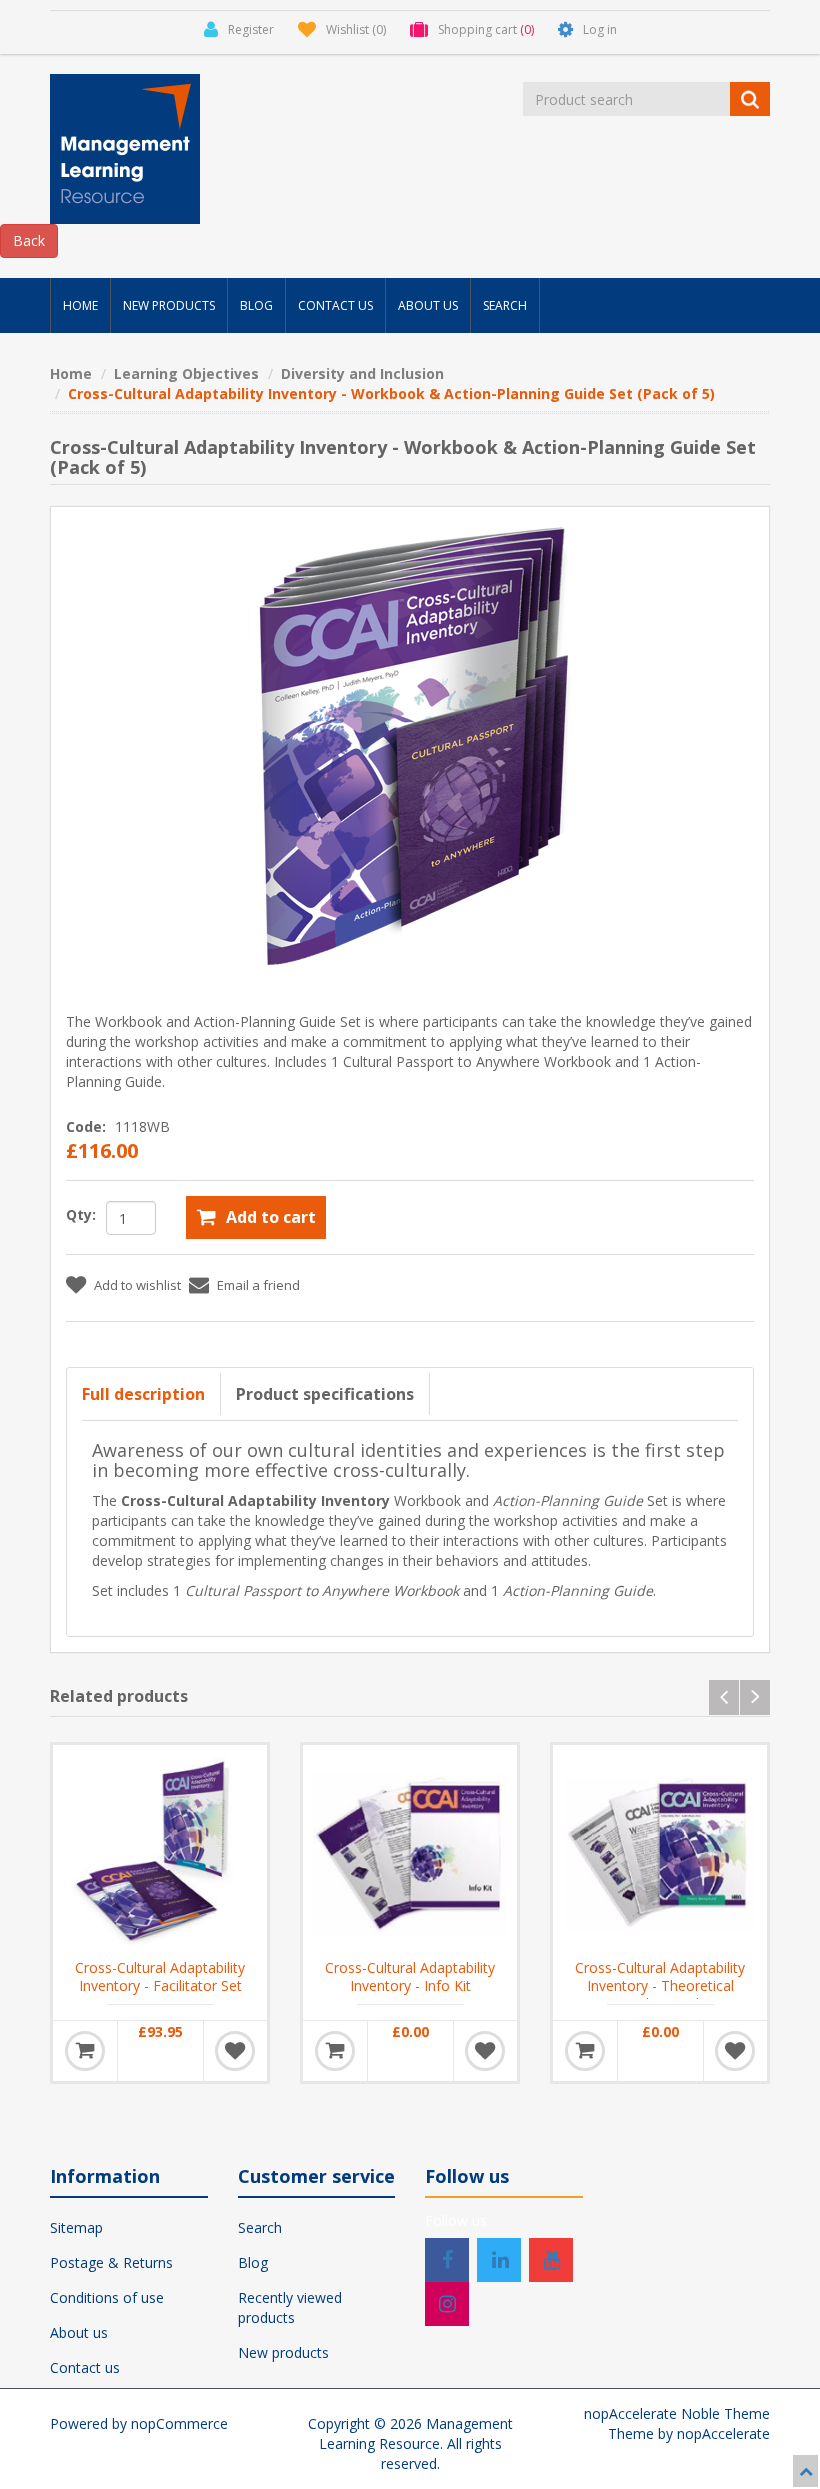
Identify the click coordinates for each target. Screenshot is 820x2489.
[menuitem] (80, 305)
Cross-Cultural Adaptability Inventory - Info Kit (410, 1977)
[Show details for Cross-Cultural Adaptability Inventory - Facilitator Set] (160, 1852)
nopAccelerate (723, 2433)
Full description (143, 1394)
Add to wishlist (137, 1285)
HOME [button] (80, 305)
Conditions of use (107, 2297)
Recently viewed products (290, 2307)
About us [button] (428, 305)
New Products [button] (169, 305)
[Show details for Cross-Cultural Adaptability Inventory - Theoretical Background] (660, 1852)
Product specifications (325, 1394)
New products (283, 2352)
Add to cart (271, 1217)
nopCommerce (179, 2423)
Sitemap (76, 2227)
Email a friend (258, 1285)
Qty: (81, 1214)
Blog (253, 2262)
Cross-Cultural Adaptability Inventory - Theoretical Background (660, 1986)
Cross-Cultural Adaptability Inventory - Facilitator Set (160, 1977)
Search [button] (505, 305)
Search (260, 2227)
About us (79, 2332)
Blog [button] (256, 305)
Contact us (85, 2367)
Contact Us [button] (335, 305)
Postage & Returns (111, 2262)
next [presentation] (755, 1697)
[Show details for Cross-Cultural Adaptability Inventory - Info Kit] (410, 1852)
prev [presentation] (724, 1697)
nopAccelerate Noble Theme (677, 2413)
